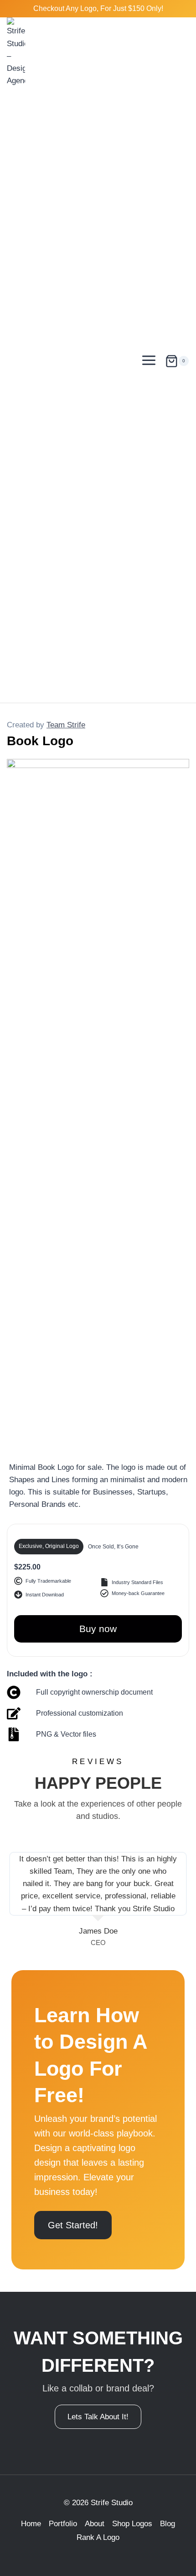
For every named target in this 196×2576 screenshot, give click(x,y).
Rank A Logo (98, 2537)
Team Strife (66, 725)
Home (31, 2524)
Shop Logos (132, 2524)
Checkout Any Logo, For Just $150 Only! (98, 8)
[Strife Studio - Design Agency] (16, 360)
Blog (168, 2524)
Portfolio (63, 2524)
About (95, 2524)
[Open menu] (149, 360)
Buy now (98, 1629)
